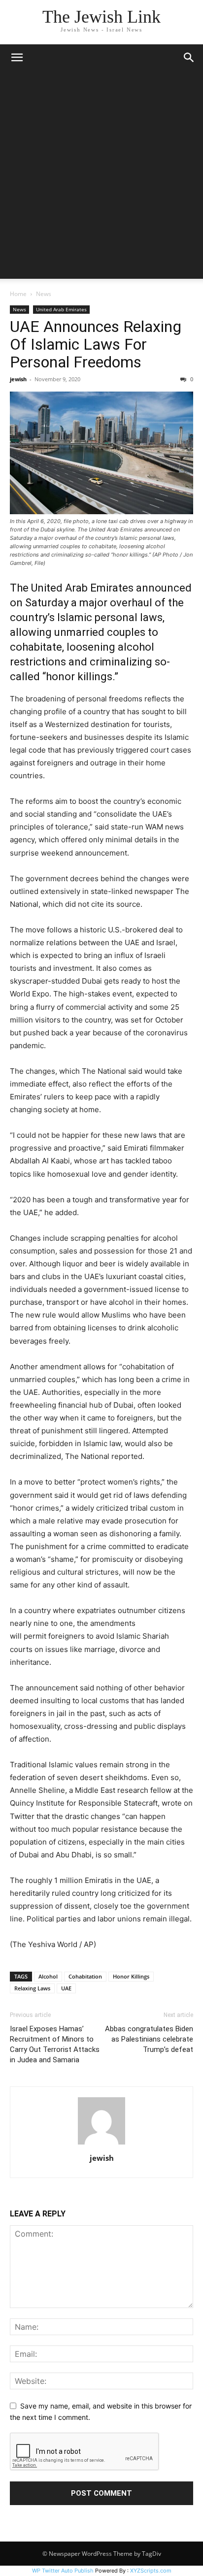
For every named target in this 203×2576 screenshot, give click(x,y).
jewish (18, 379)
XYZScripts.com (151, 2571)
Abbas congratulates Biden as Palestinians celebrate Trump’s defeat (149, 2039)
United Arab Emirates (61, 309)
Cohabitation (85, 1976)
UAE (66, 1988)
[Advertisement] (101, 177)
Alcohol (48, 1976)
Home (18, 294)
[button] (17, 58)
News (44, 294)
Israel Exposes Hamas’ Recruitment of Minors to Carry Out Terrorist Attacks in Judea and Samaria (55, 2044)
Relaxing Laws (32, 1988)
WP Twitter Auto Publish (63, 2571)
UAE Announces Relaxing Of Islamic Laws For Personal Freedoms (96, 344)
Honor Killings (131, 1976)
